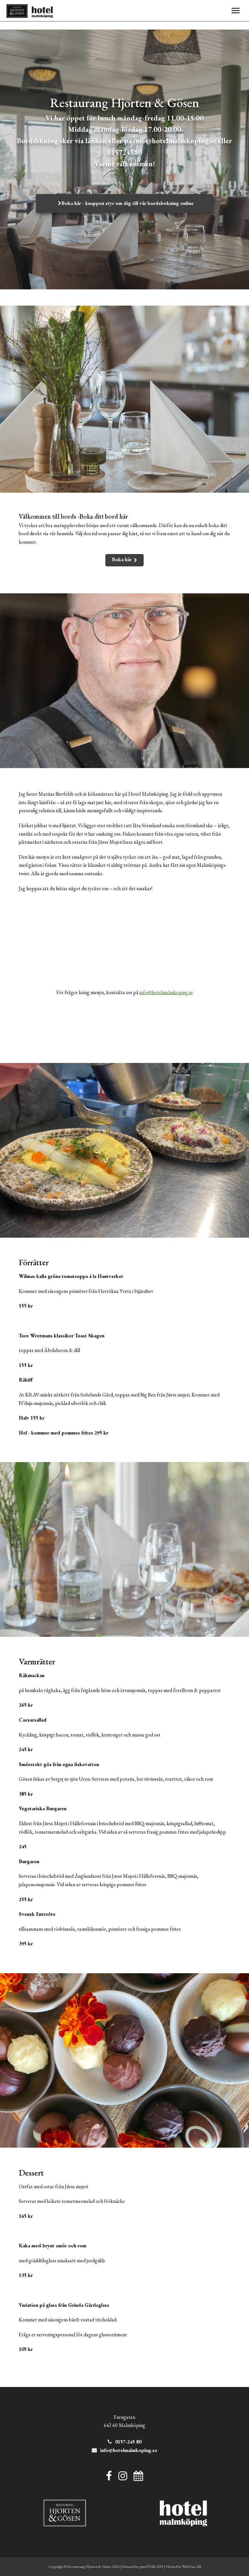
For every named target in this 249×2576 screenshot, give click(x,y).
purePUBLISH (151, 2567)
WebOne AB (191, 2567)
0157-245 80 (128, 2442)
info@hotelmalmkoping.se (166, 992)
